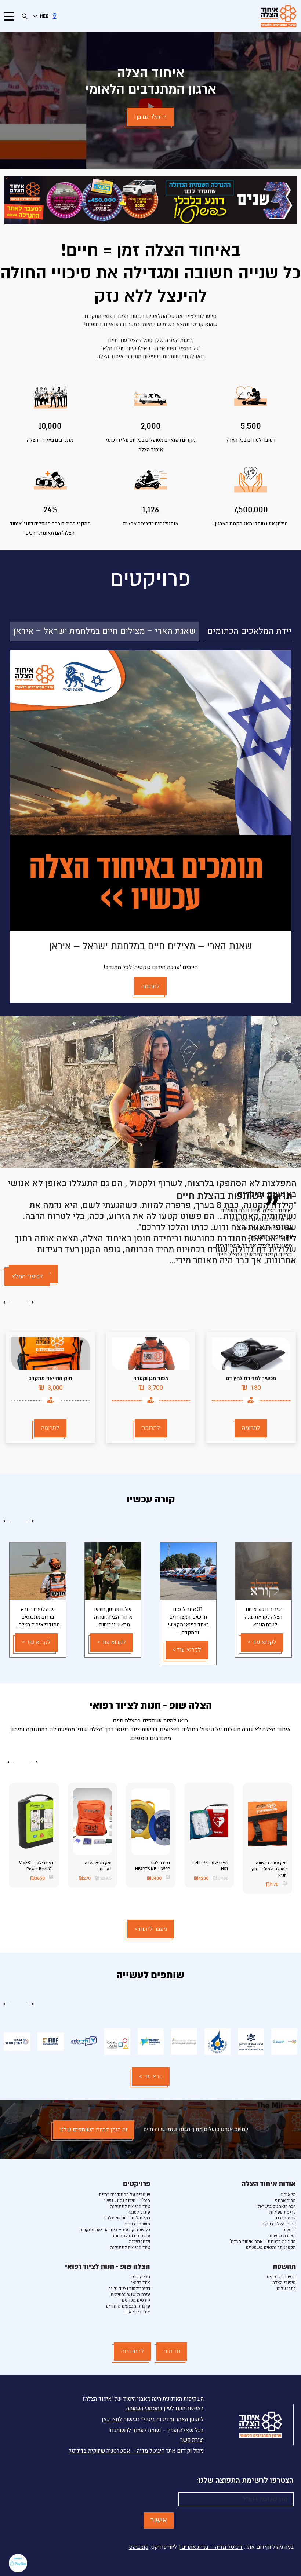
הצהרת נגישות (283, 2236)
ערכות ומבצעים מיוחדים (128, 2306)
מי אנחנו (288, 2195)
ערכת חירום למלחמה (131, 2236)
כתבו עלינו (286, 2288)
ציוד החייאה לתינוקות (130, 2206)
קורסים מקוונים (136, 2300)
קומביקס (139, 2547)
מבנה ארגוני (285, 2200)
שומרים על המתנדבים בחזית (124, 2195)
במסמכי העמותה (144, 2408)
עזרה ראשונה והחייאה (130, 2294)
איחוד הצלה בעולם (279, 2224)
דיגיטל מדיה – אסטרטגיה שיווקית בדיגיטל (117, 2451)
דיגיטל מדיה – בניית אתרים (211, 2547)
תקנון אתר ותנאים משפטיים (271, 2247)
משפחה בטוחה (137, 2224)
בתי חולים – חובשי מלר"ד (127, 2218)
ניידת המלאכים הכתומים (251, 631)
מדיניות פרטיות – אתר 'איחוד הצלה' (263, 2241)
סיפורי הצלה (284, 2283)
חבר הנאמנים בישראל (277, 2206)
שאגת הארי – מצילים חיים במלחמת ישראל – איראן (105, 631)
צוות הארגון (285, 2218)
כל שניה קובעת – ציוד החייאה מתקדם (116, 2230)
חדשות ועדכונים (281, 2277)
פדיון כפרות (139, 2241)
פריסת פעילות (282, 2212)
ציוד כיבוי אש (138, 2312)
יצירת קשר (192, 2440)
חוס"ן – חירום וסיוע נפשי (127, 2200)
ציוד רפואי (141, 2283)
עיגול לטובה (139, 2212)
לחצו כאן (112, 2419)
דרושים (289, 2230)
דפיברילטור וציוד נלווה (129, 2288)
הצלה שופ (141, 2277)
